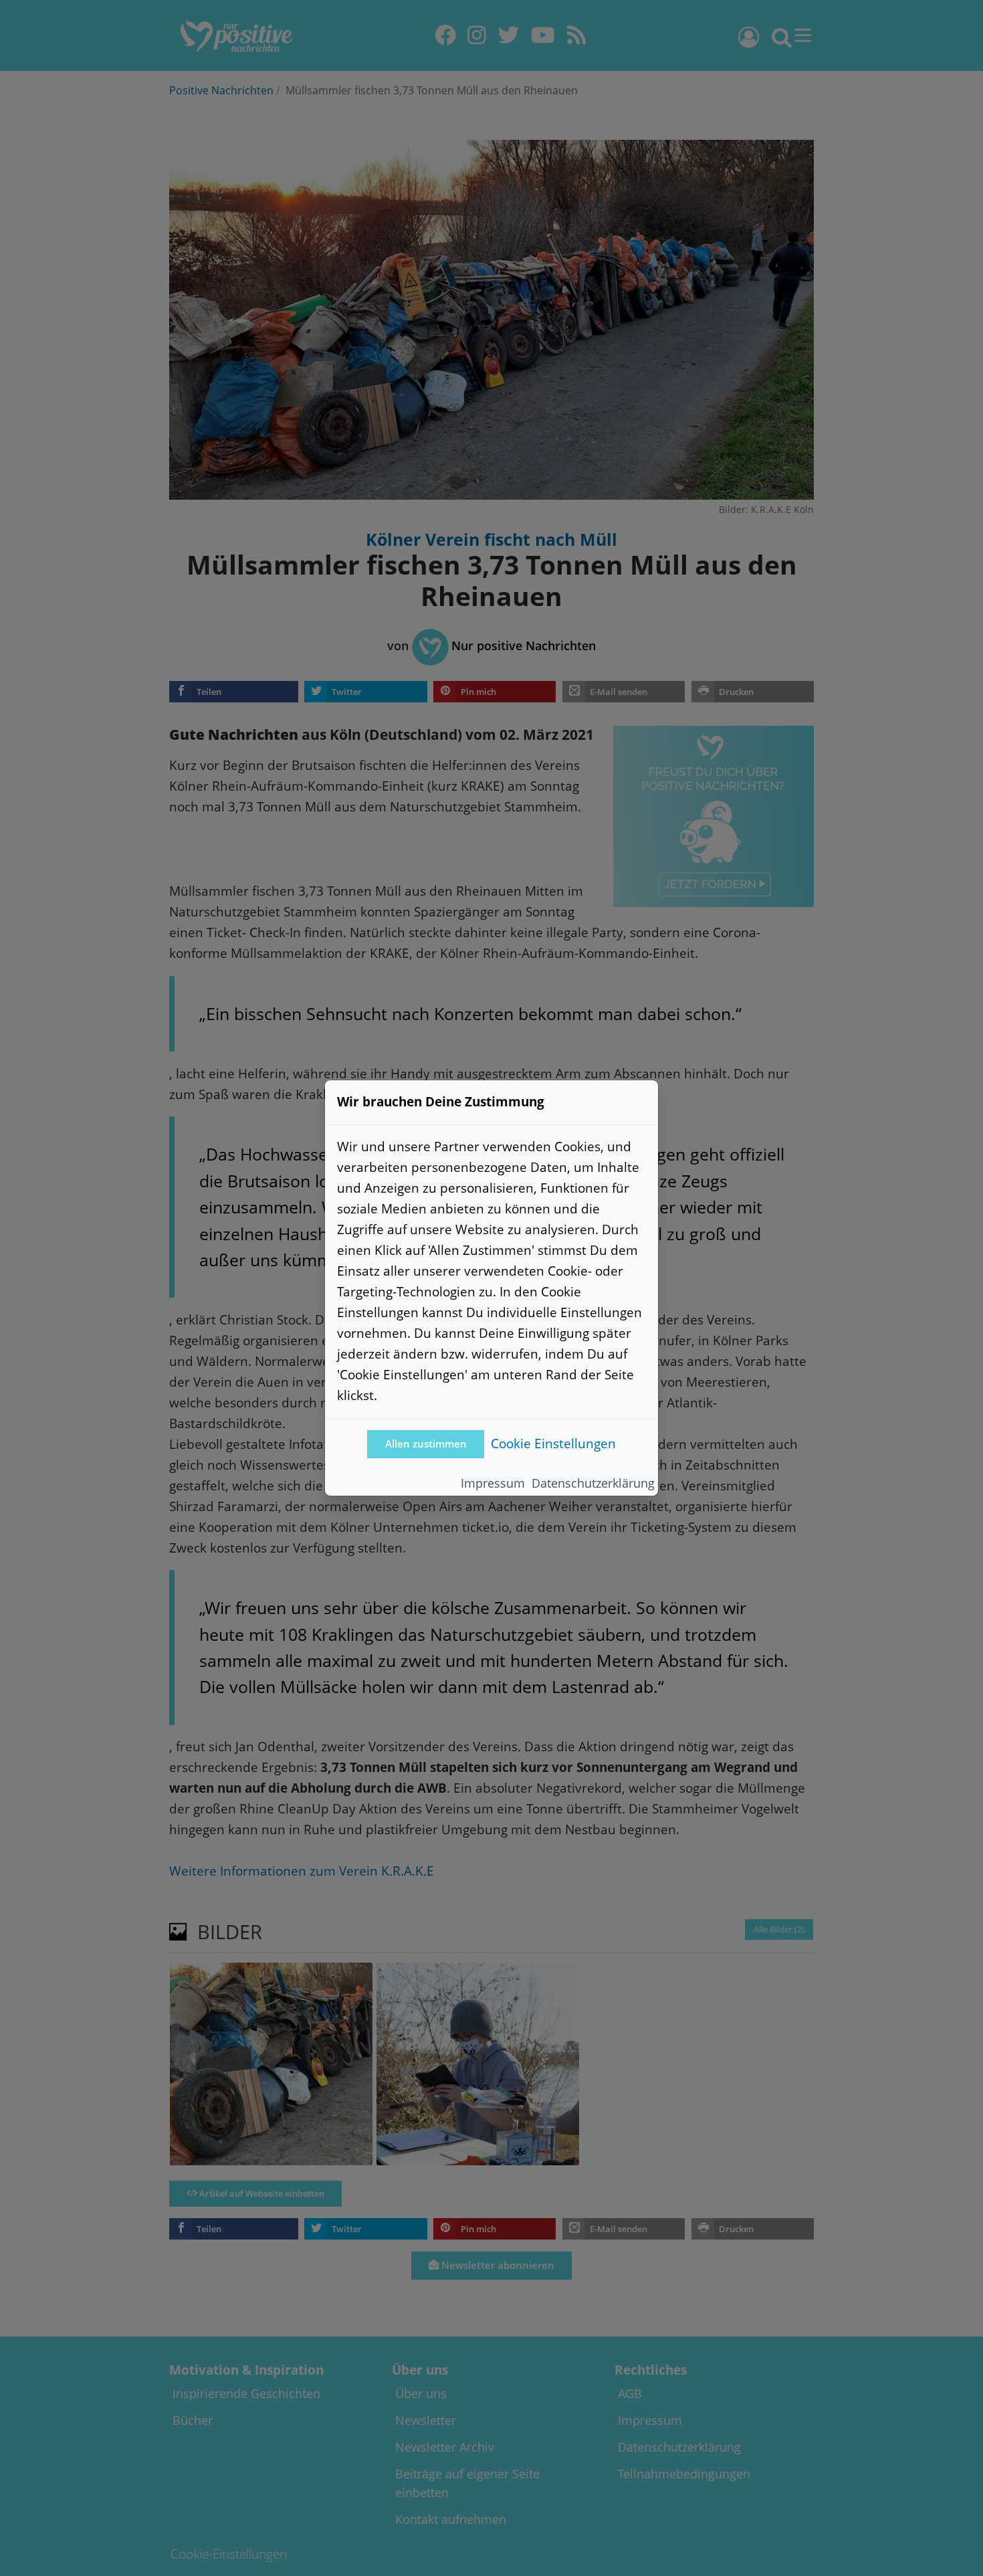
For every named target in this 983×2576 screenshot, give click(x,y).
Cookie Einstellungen (553, 1443)
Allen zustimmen (426, 1444)
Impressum (493, 1483)
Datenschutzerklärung (593, 1483)
